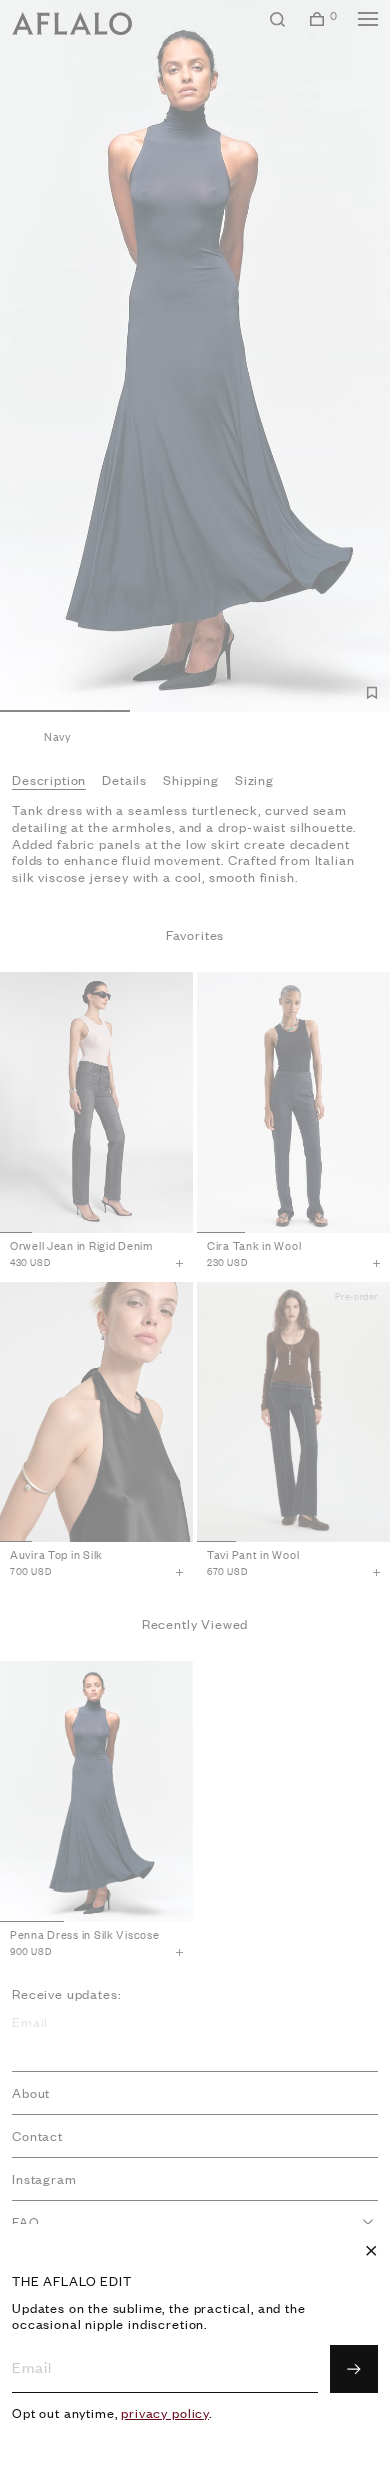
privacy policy (165, 2413)
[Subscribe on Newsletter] (354, 2369)
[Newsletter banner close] (371, 2251)
